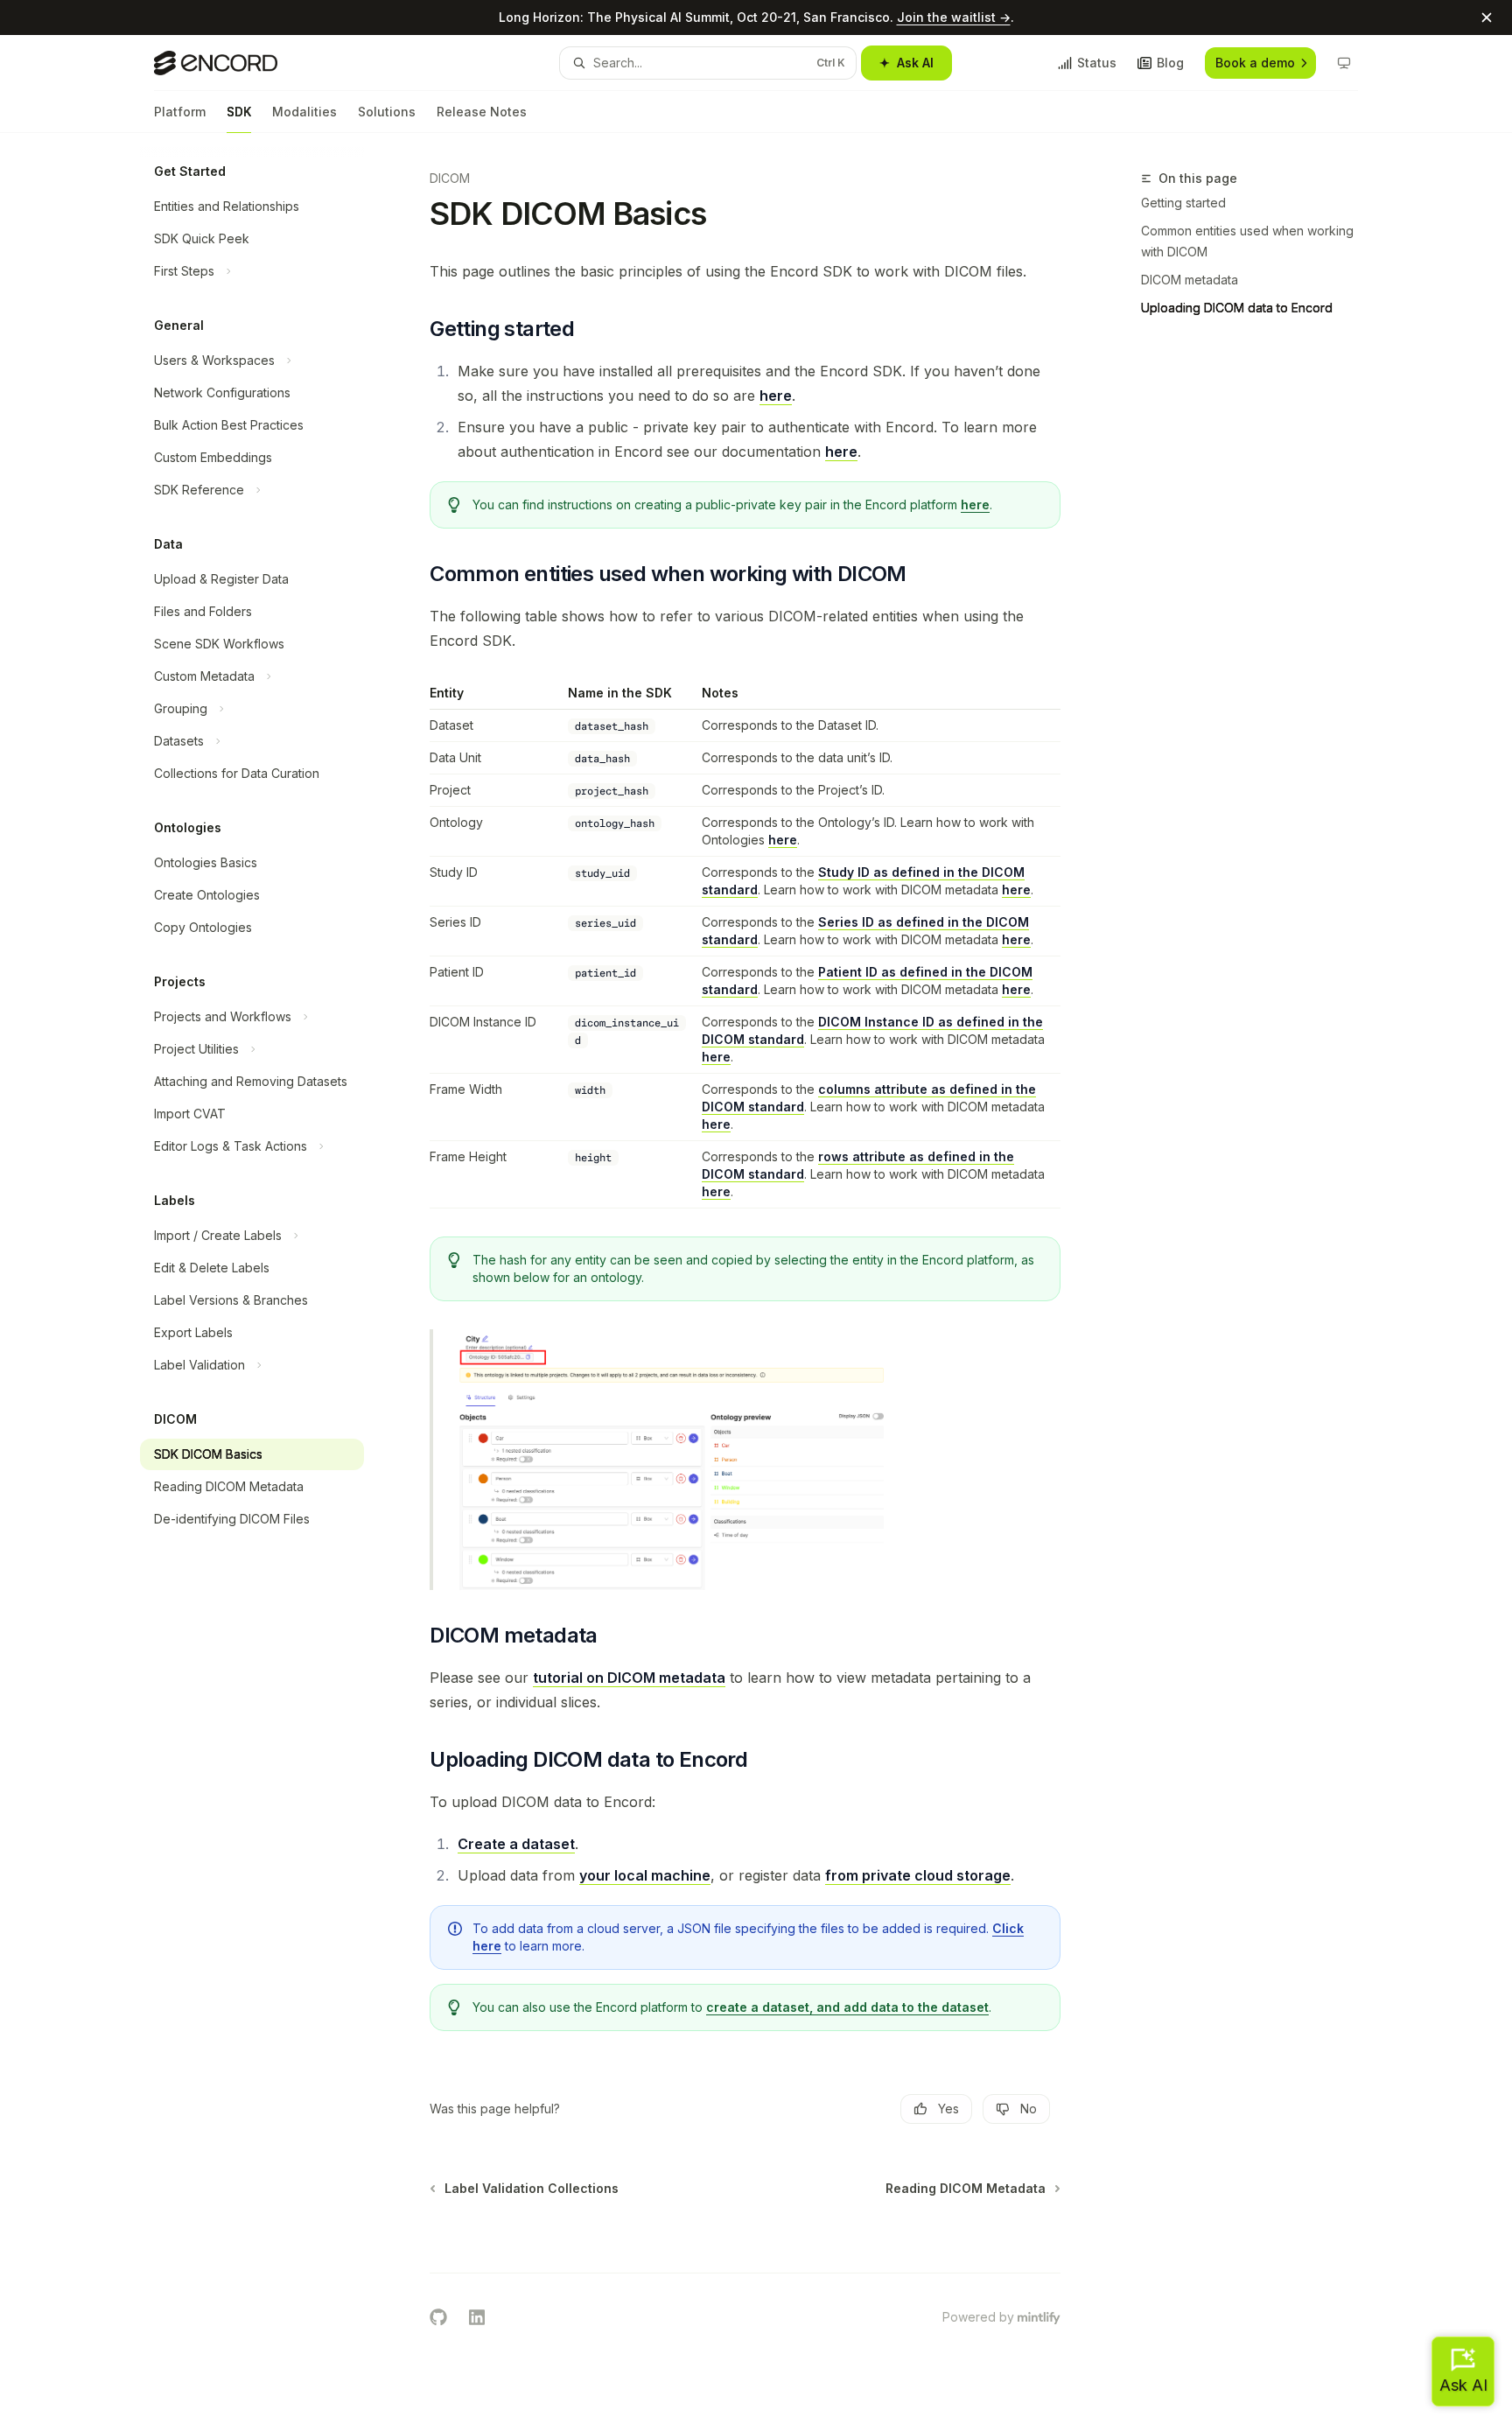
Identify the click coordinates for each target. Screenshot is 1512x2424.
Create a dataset (516, 1844)
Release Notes (482, 112)
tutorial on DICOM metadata (629, 1678)
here (776, 396)
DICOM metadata (1190, 280)
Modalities (304, 112)
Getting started (1183, 203)
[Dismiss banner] (1487, 18)
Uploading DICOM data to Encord (1237, 308)
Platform (180, 112)
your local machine (645, 1875)
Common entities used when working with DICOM (1247, 241)
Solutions (387, 112)
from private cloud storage (918, 1875)
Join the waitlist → (954, 17)
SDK (239, 112)
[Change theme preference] (1344, 63)
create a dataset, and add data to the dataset (847, 2007)
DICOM (450, 178)
